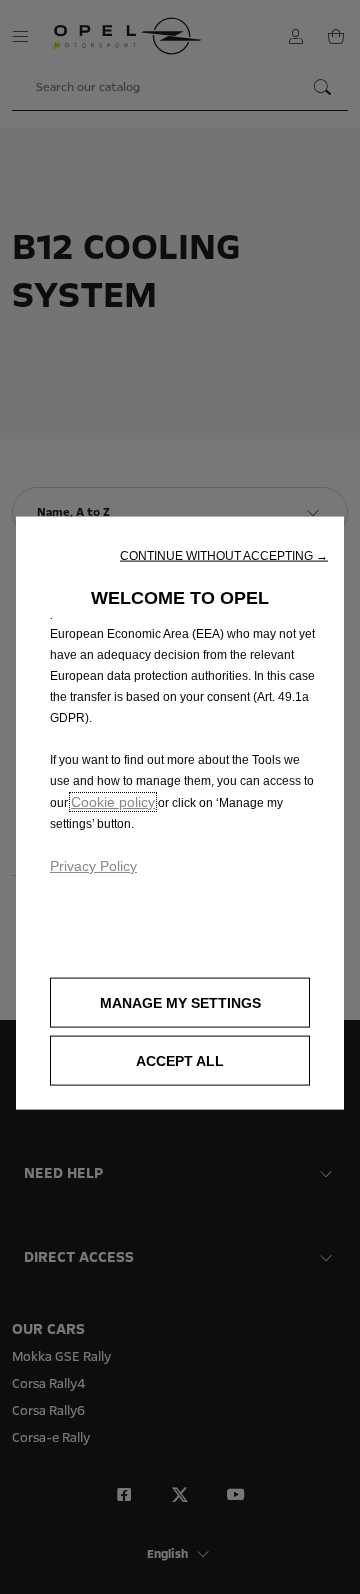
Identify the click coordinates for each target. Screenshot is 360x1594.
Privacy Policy (93, 866)
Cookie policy (113, 802)
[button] (224, 556)
